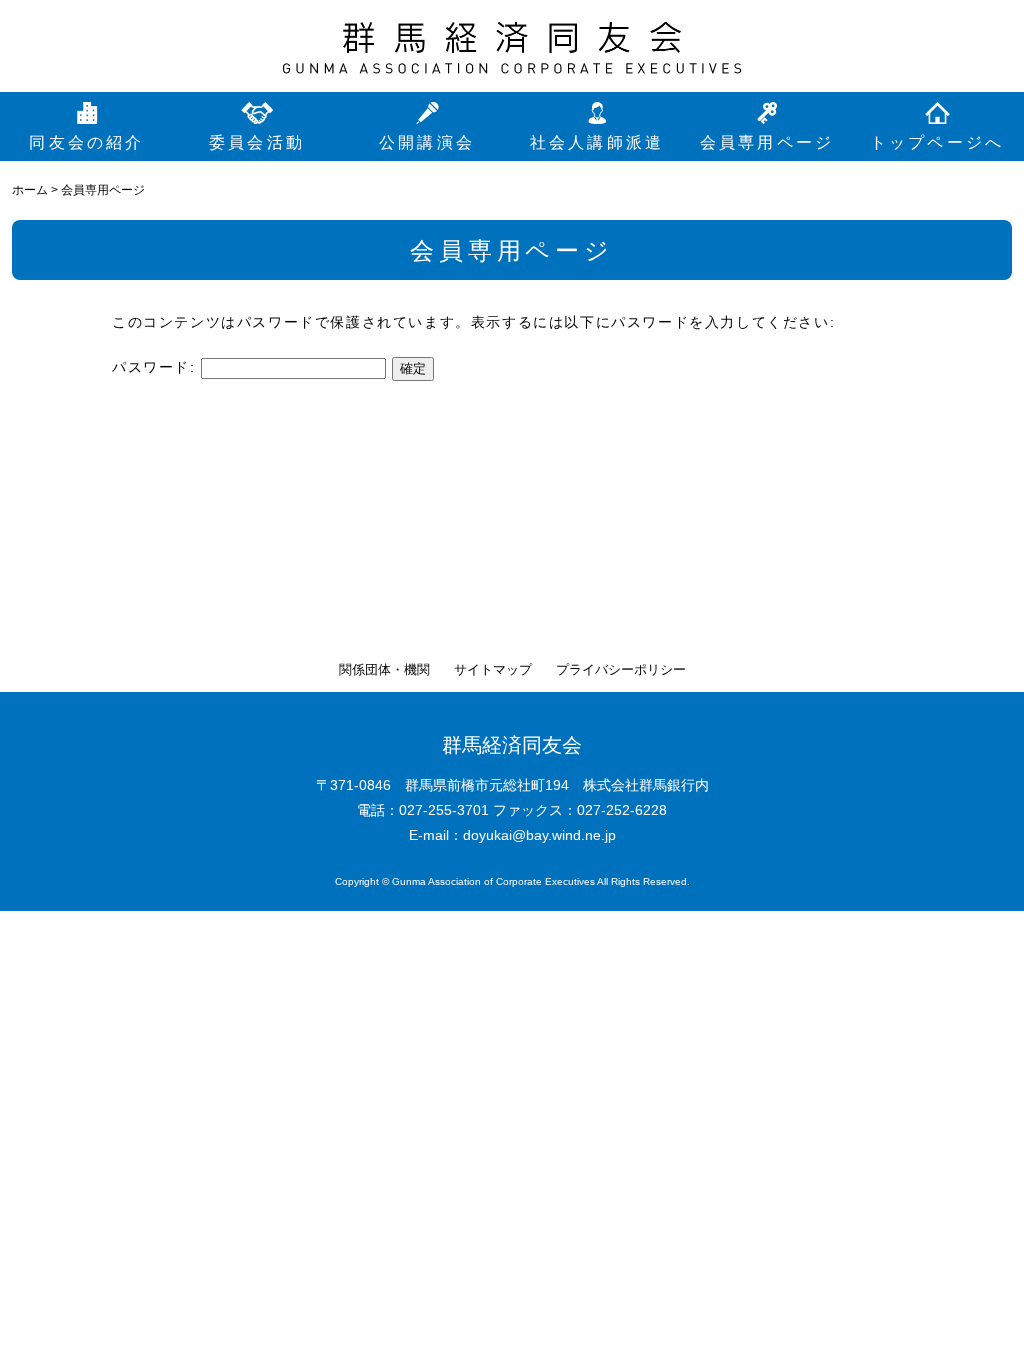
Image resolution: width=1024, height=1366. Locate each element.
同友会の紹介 (86, 142)
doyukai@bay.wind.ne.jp (539, 835)
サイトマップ (493, 669)
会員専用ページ (767, 142)
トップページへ (937, 142)
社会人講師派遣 (597, 142)
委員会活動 (257, 142)
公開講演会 (427, 142)
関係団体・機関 (384, 669)
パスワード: (156, 367)
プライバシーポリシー (621, 669)
